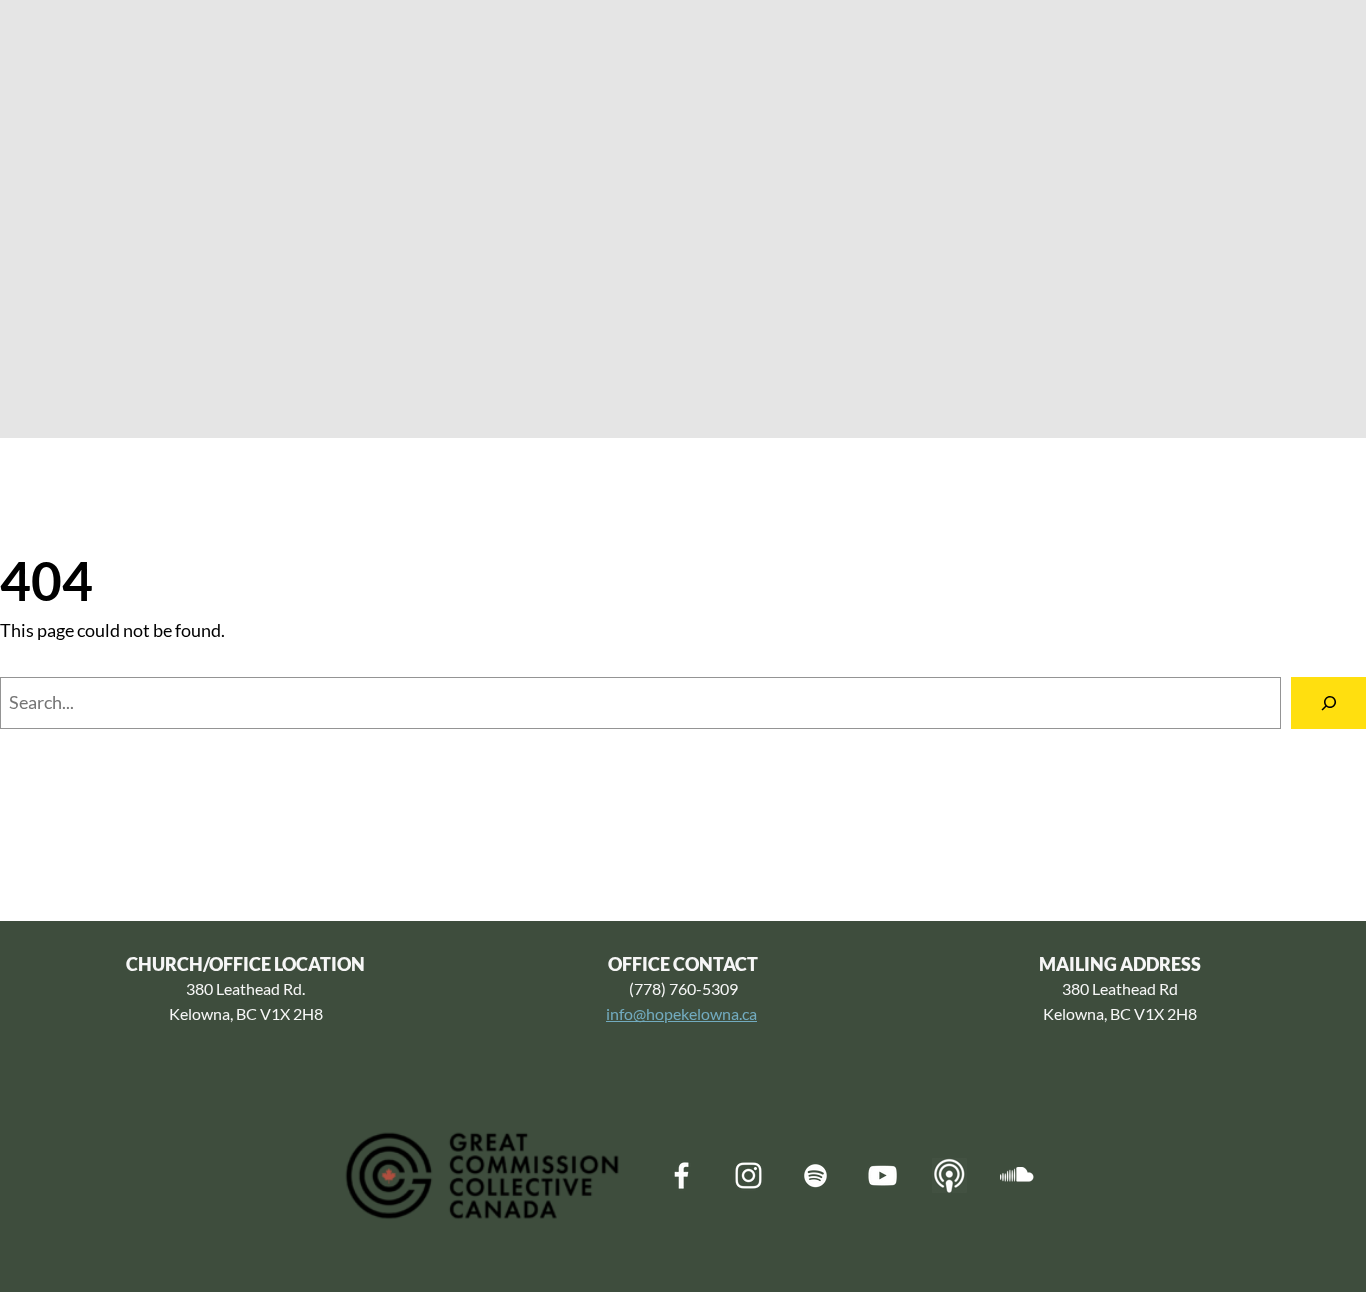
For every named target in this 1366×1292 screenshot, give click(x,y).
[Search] (1328, 703)
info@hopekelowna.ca (681, 1014)
